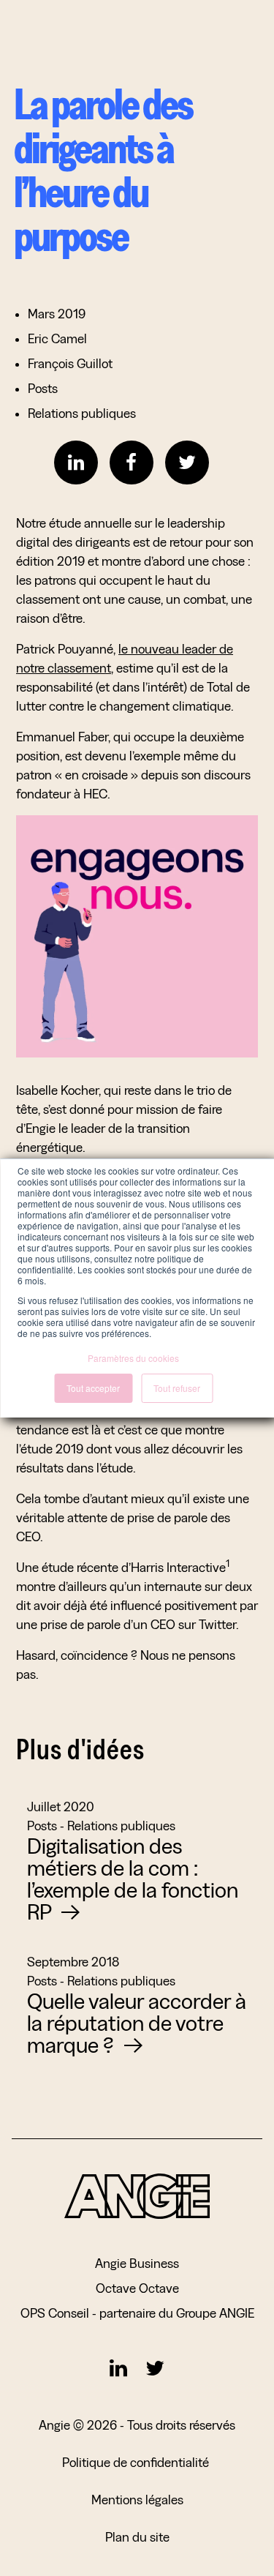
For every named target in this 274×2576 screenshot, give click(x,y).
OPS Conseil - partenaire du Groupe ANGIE (137, 2313)
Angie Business (137, 2263)
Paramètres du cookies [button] (133, 1358)
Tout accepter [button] (93, 1388)
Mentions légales (137, 2500)
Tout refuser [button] (177, 1388)
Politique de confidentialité (137, 2462)
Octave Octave (137, 2288)
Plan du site (137, 2537)
